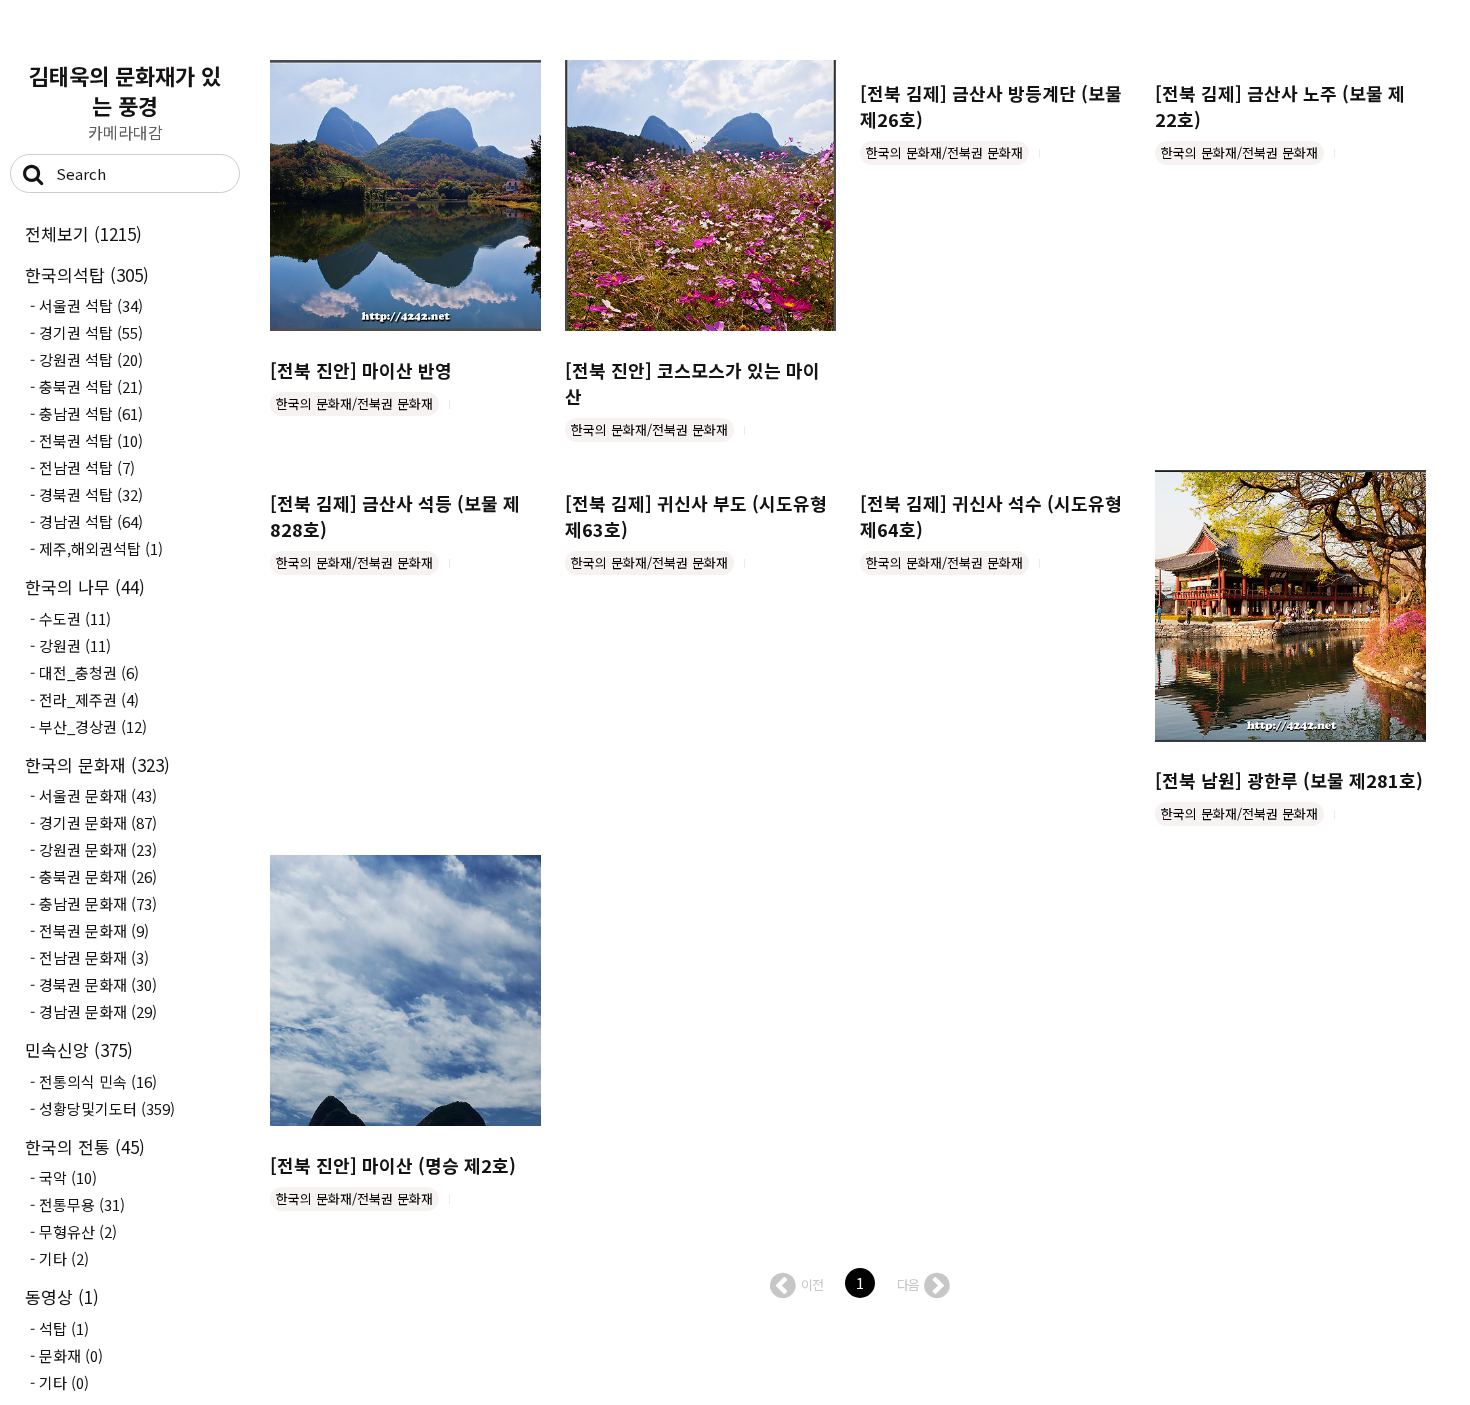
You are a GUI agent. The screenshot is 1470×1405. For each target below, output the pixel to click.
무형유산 (78, 1231)
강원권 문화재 (98, 849)
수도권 (75, 618)
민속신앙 (79, 1049)
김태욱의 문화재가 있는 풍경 (125, 90)
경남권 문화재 (98, 1011)
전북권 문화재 (94, 930)
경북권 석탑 (91, 494)
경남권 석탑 (91, 521)
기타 (64, 1258)
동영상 (62, 1296)
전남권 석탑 (87, 467)
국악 (68, 1177)
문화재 (71, 1355)
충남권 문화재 (98, 903)
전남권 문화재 (94, 957)
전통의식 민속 (98, 1081)
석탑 (64, 1328)
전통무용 (82, 1204)
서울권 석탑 (91, 305)
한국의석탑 (87, 274)
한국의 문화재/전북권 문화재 (354, 403)
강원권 (75, 645)
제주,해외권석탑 (101, 548)
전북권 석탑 (91, 440)
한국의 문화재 (97, 764)
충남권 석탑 (91, 413)
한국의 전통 (85, 1146)
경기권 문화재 (98, 822)
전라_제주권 (89, 699)
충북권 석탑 (91, 386)
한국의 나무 (85, 586)
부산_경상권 (93, 726)
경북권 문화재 (98, 984)
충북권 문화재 (98, 876)
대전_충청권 (89, 672)
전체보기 (83, 233)
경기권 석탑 (91, 332)
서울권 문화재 (98, 795)
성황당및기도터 (107, 1108)
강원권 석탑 (91, 359)
